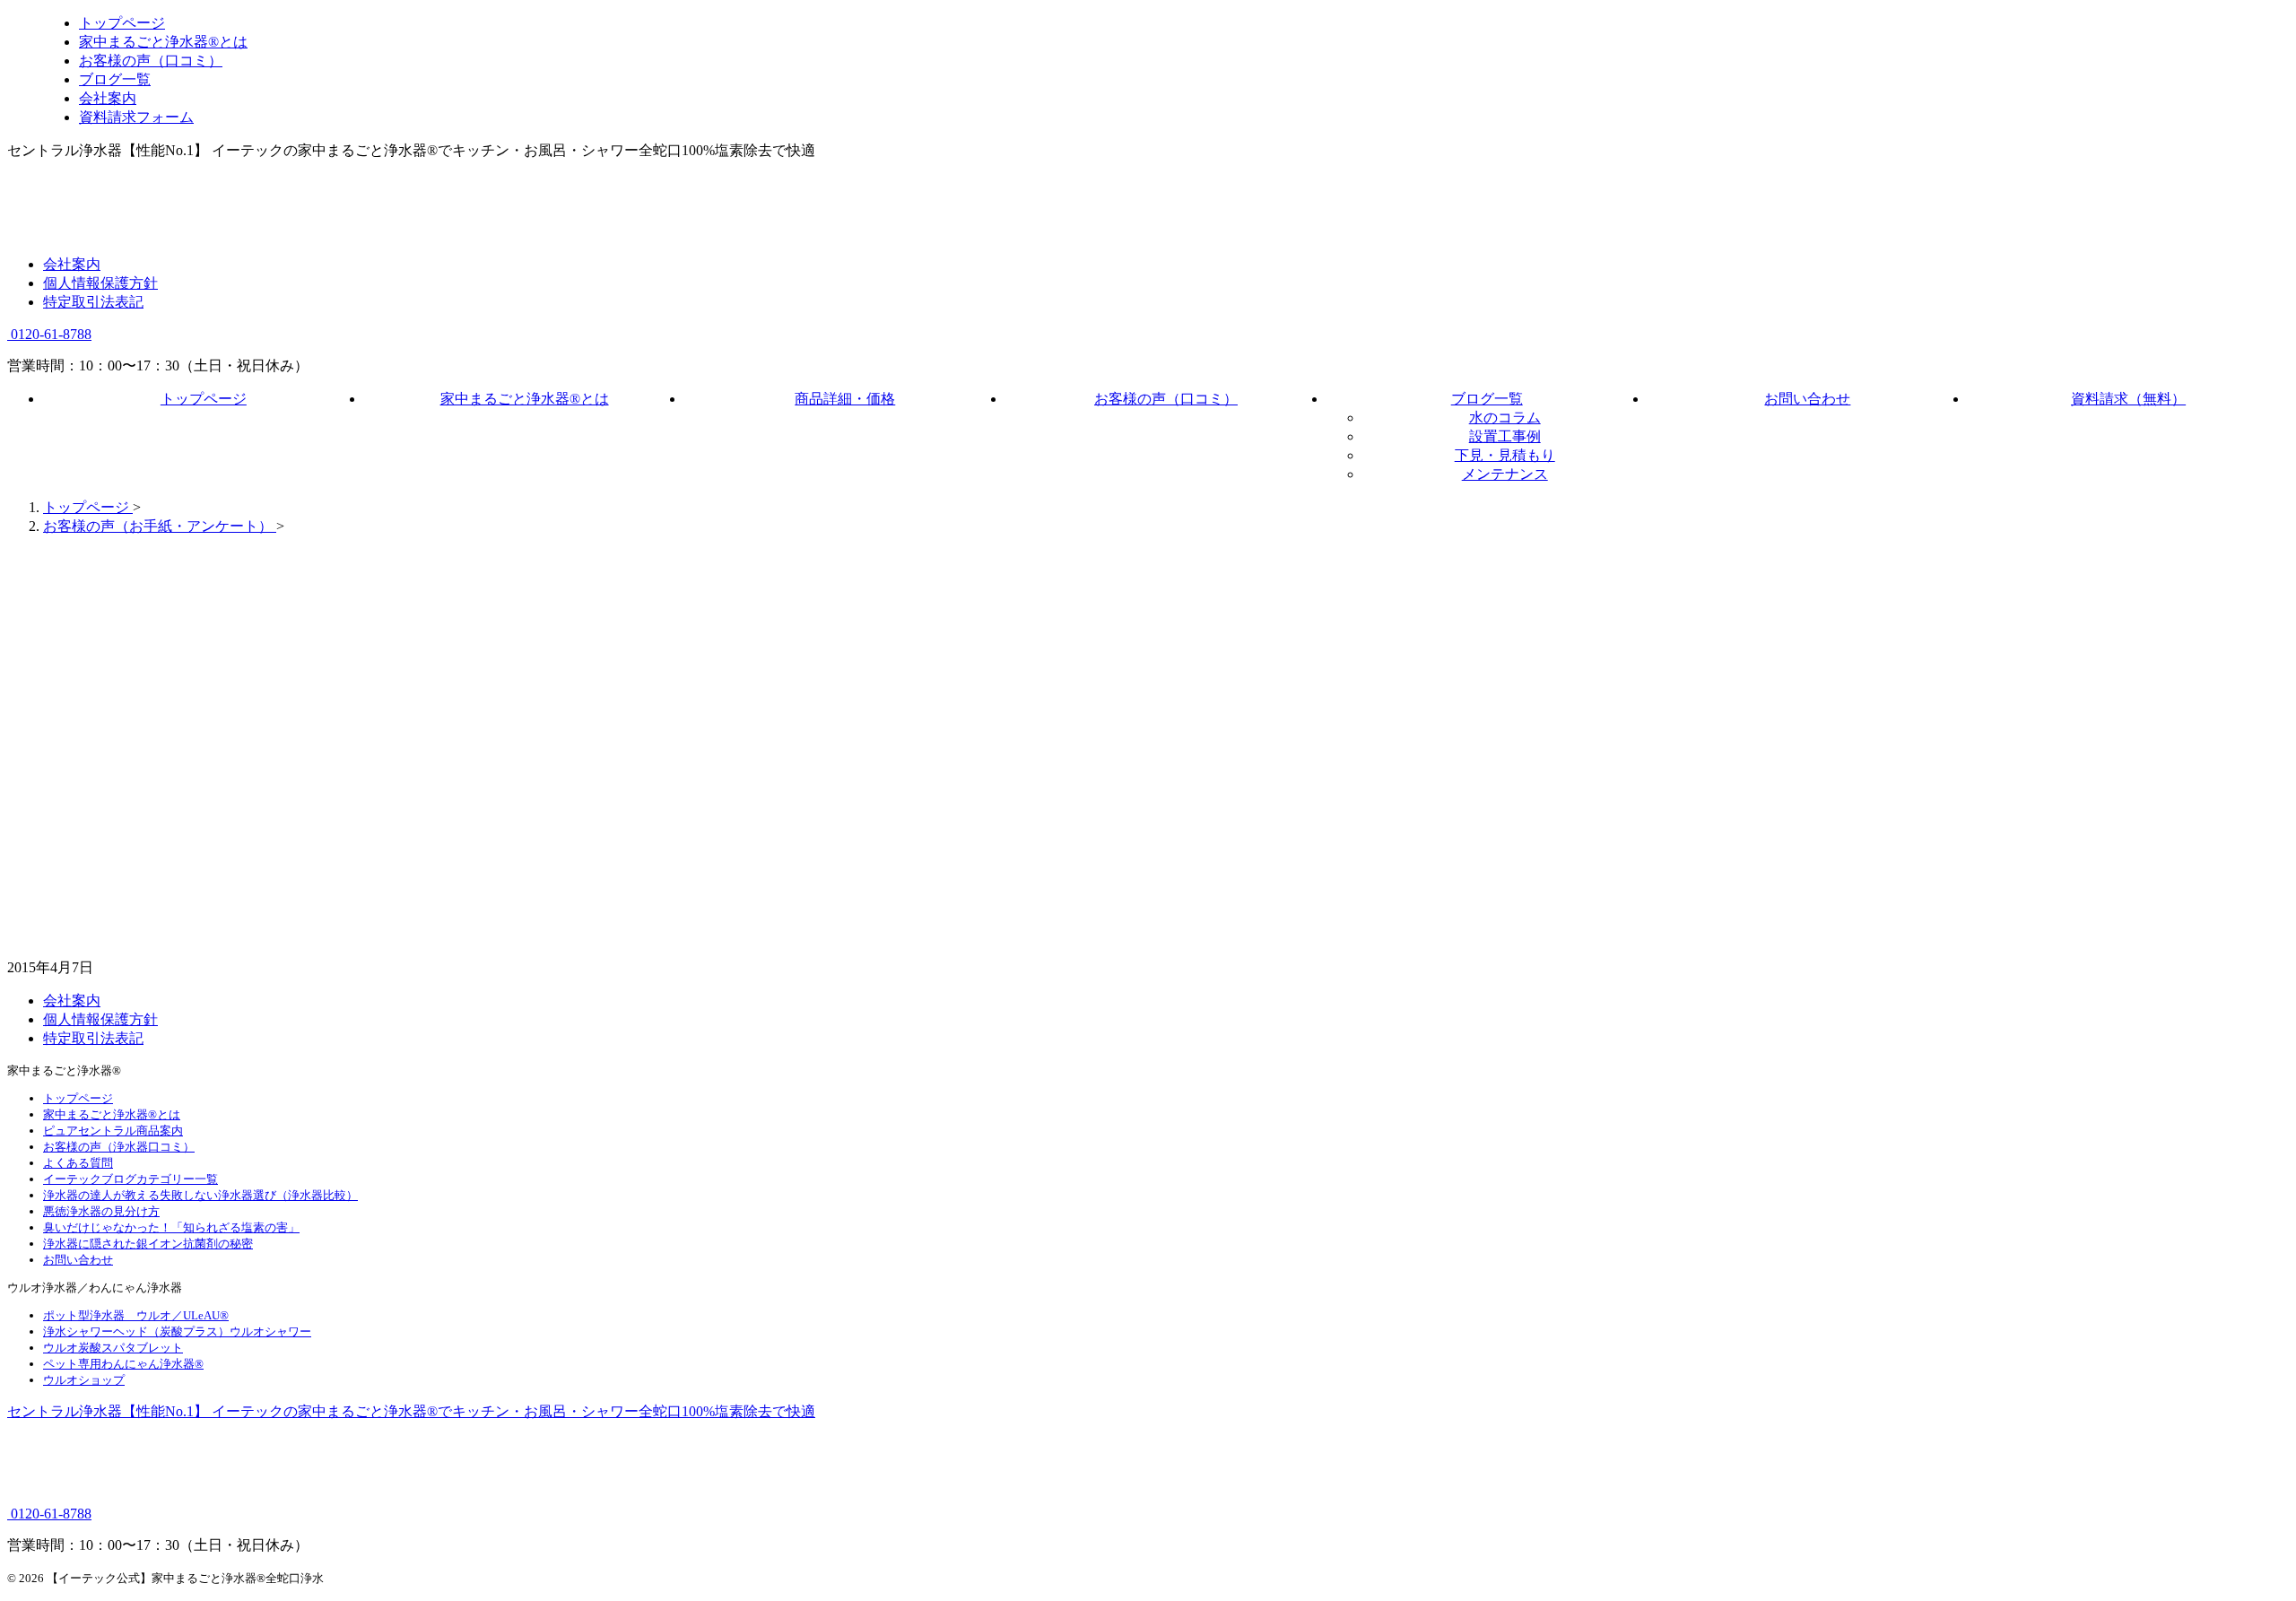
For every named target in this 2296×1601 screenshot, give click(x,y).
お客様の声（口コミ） (1166, 399)
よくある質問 (78, 1163)
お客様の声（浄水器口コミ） (119, 1147)
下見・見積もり (1505, 455)
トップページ (204, 399)
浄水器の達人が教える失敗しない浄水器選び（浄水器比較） (200, 1195)
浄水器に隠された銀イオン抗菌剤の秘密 (148, 1244)
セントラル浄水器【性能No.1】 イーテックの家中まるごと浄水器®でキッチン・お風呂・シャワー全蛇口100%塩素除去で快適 (411, 1411)
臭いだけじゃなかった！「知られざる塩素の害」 (171, 1227)
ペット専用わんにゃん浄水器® (123, 1364)
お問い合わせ (1807, 399)
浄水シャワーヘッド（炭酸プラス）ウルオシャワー (177, 1331)
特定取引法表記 (93, 302)
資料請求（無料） (2128, 399)
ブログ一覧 (1487, 399)
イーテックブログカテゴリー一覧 (130, 1179)
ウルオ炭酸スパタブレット (113, 1348)
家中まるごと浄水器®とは (525, 399)
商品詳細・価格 (845, 399)
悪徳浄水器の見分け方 (101, 1211)
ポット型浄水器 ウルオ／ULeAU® (136, 1315)
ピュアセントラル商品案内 (113, 1131)
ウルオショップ (84, 1380)
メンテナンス (1505, 474)
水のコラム (1505, 418)
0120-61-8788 (49, 334)
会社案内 (72, 264)
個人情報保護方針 (100, 283)
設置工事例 (1505, 436)
